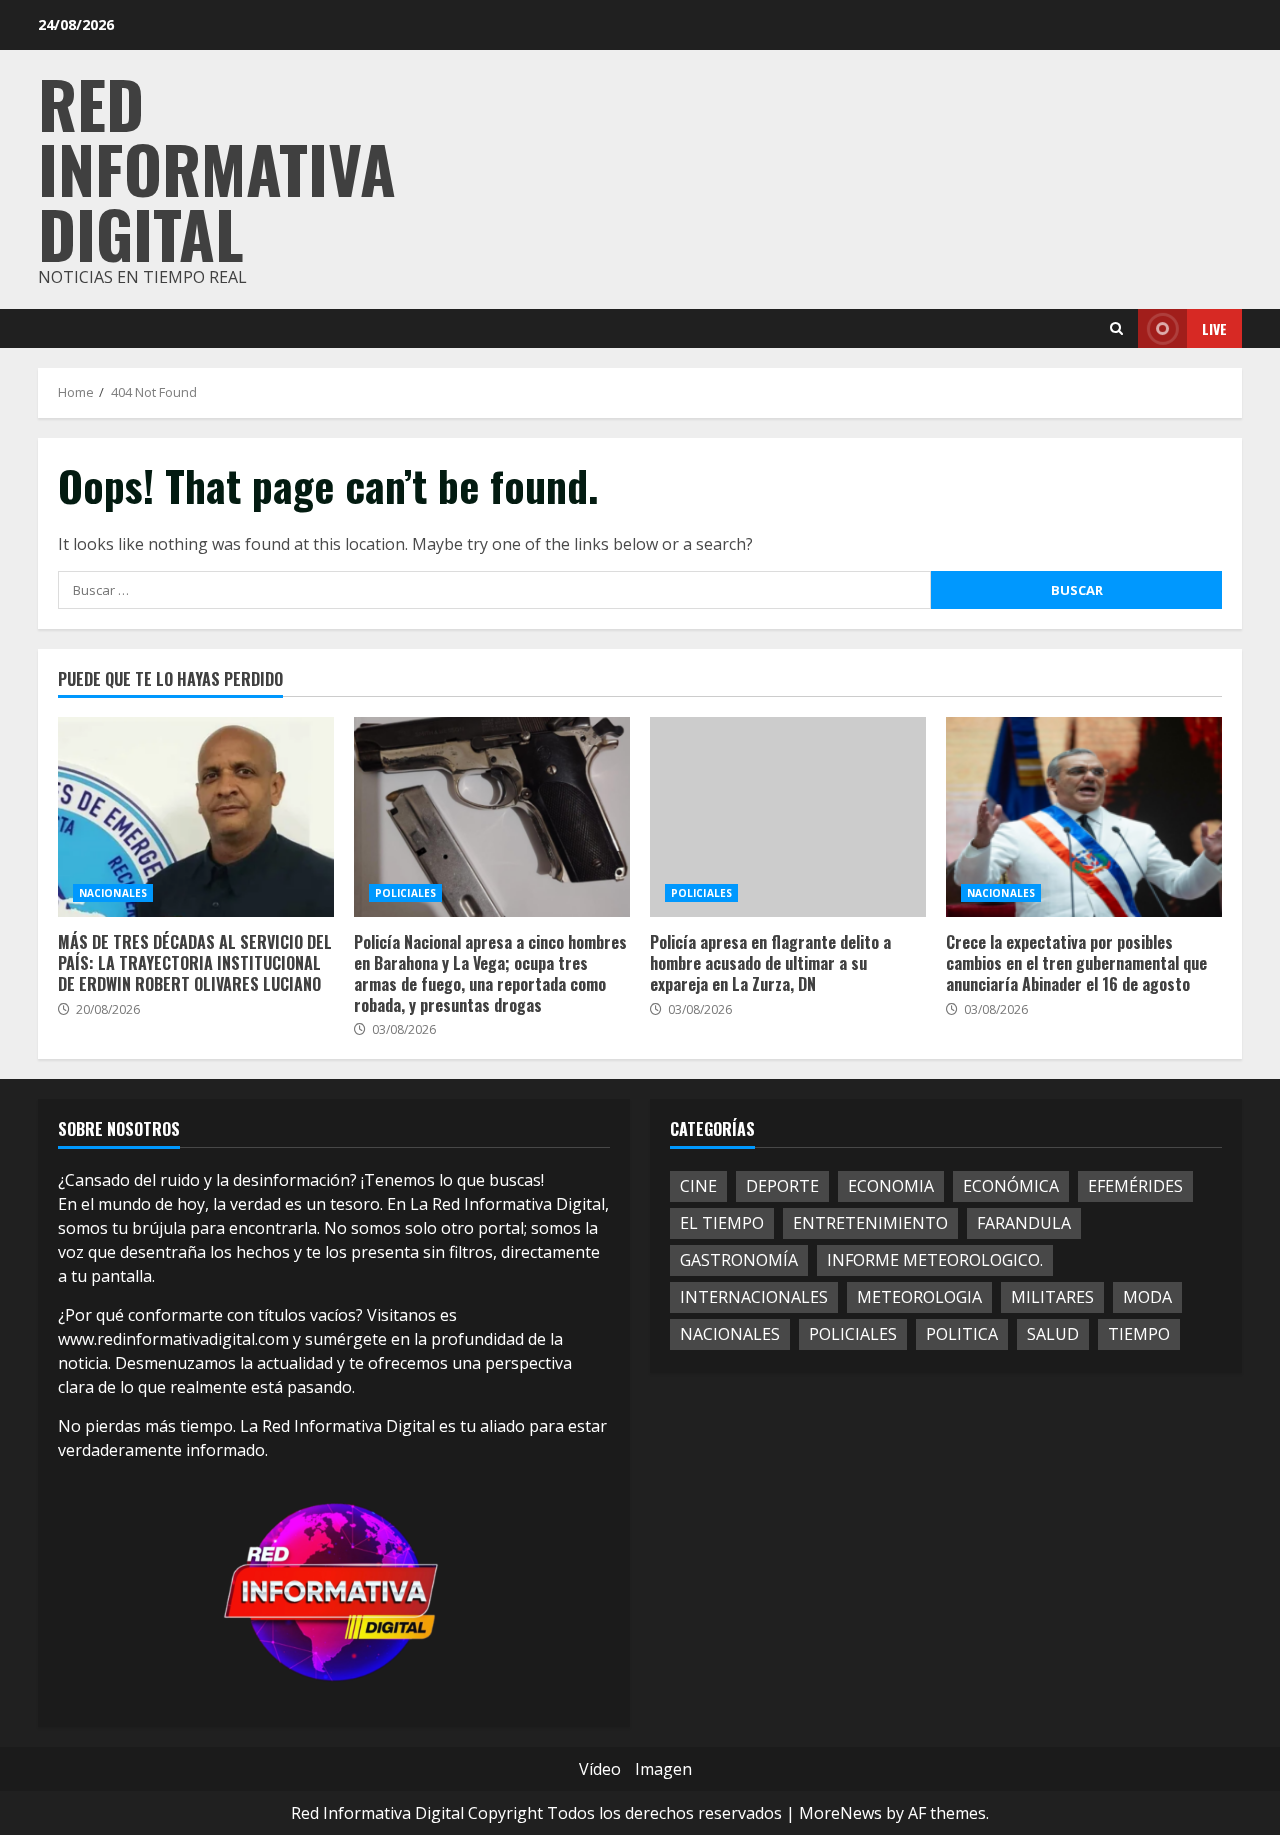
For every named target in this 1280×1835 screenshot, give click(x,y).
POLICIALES (405, 893)
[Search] (1116, 328)
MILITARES (1052, 1297)
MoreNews (840, 1813)
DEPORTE (782, 1186)
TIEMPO (1139, 1334)
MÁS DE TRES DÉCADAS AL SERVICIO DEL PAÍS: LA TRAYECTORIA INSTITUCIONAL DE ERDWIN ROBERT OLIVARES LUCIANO (196, 817)
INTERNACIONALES (754, 1297)
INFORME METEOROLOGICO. (935, 1260)
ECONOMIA (891, 1186)
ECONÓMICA (1011, 1186)
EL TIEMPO (722, 1223)
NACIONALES (113, 893)
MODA (1147, 1297)
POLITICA (962, 1334)
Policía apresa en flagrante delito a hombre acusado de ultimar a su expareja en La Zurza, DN (788, 817)
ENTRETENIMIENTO (870, 1223)
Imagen (663, 1769)
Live (1214, 328)
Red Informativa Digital (217, 167)
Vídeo (600, 1769)
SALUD (1053, 1334)
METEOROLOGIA (919, 1297)
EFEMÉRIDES (1135, 1186)
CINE (698, 1186)
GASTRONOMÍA (739, 1260)
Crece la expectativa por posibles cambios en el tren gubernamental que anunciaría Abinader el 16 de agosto (1084, 817)
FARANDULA (1024, 1223)
